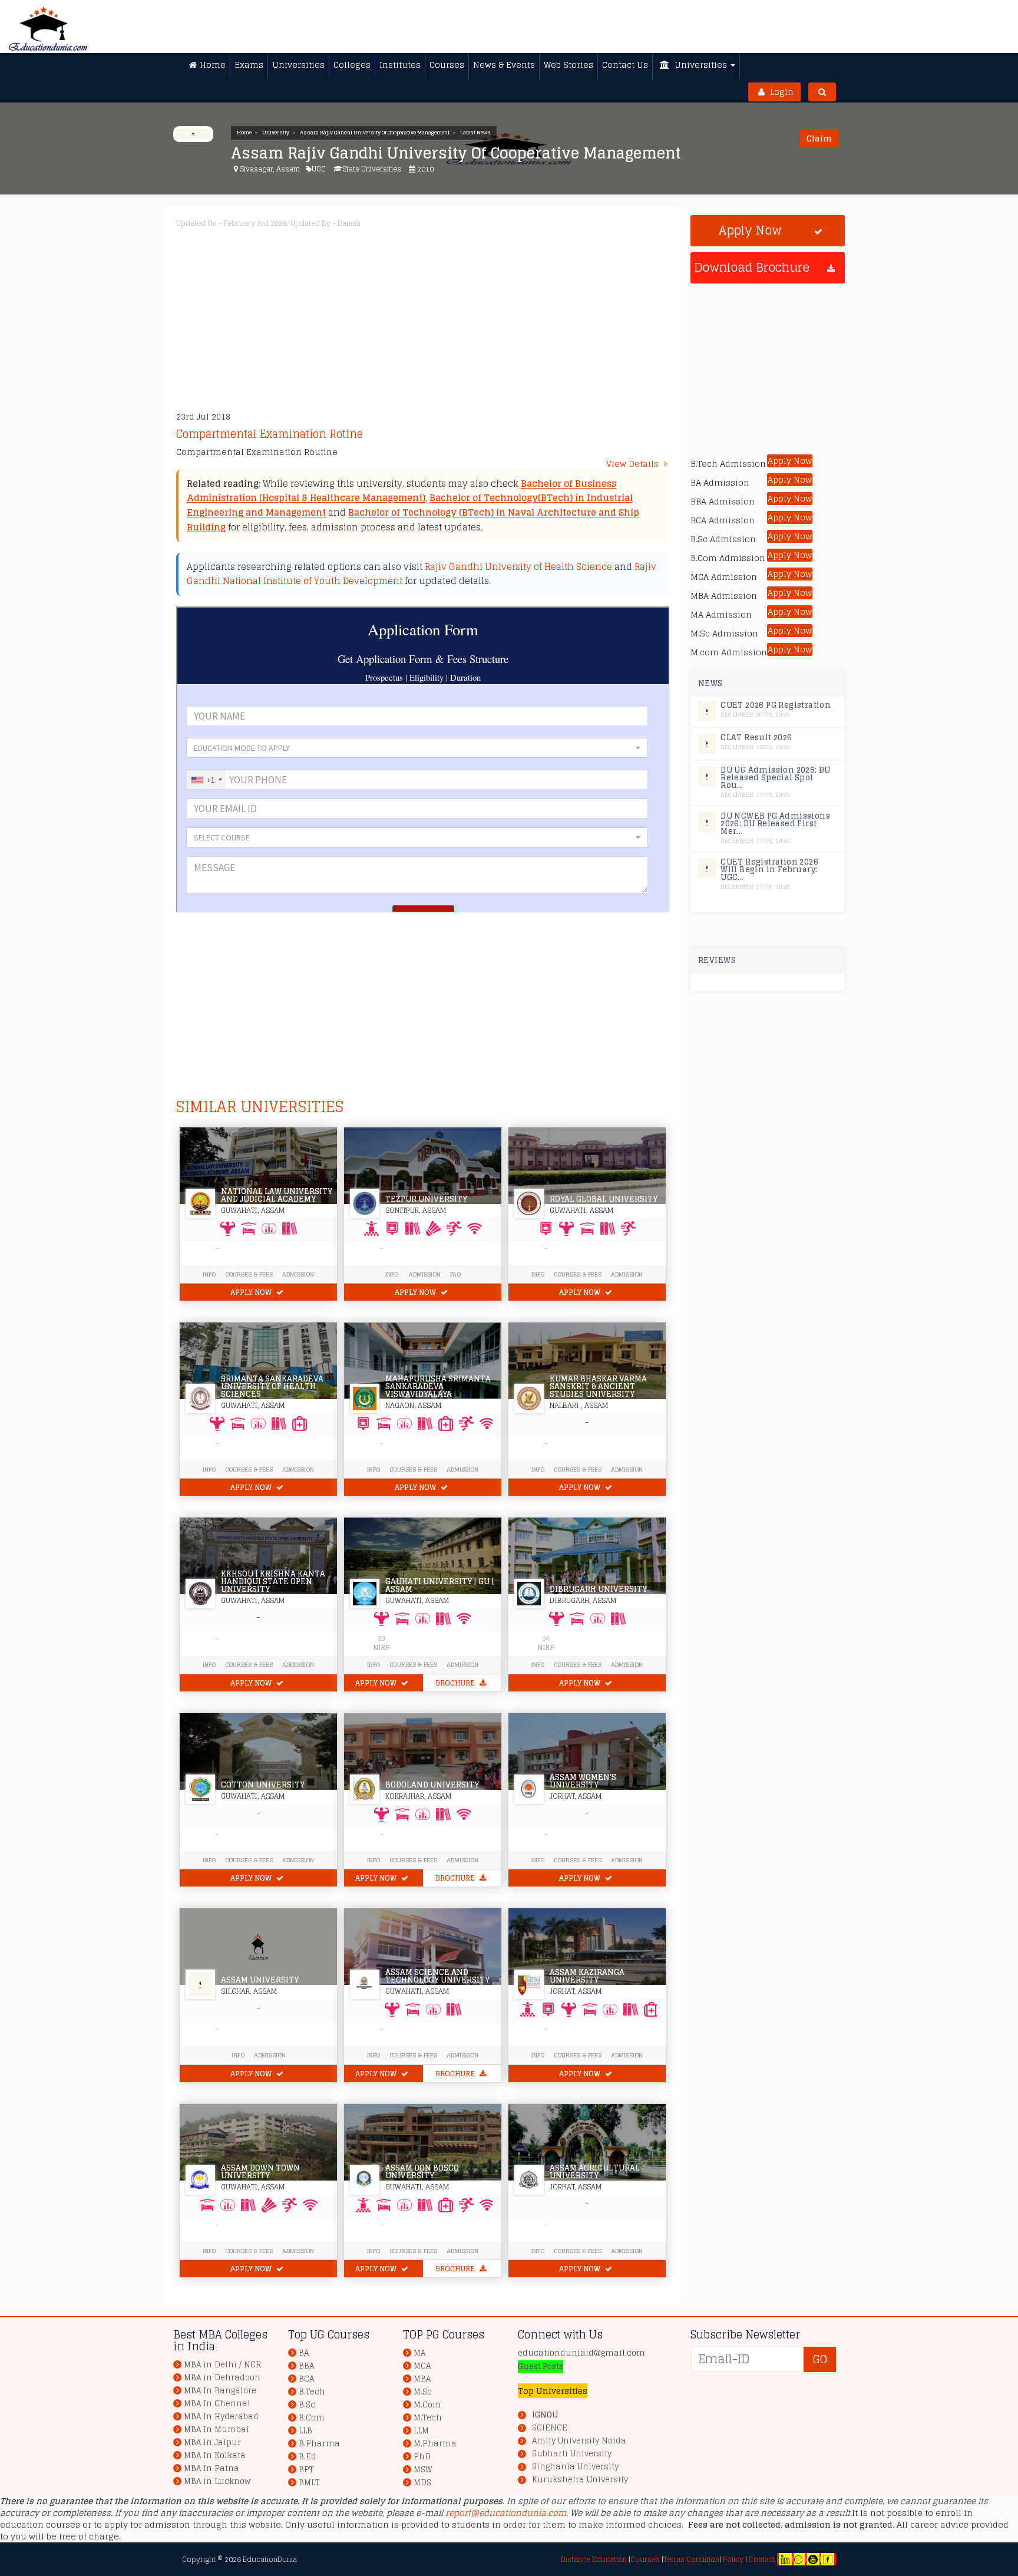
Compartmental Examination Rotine (270, 434)
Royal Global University (604, 1199)
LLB (305, 2431)
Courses (645, 2559)
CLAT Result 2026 (756, 738)
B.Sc (307, 2405)
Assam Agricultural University (595, 2172)
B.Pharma (319, 2444)
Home (244, 133)
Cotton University (263, 1785)
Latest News (475, 133)
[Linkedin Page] (785, 2559)
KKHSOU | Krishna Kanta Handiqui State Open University (273, 1581)
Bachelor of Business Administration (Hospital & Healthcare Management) (401, 491)
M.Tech (428, 2418)
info (209, 1274)
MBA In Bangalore (220, 2391)
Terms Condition (691, 2559)
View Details (634, 464)
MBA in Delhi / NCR (222, 2365)
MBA (422, 2379)
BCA (306, 2379)
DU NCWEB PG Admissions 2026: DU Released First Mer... (775, 824)
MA (419, 2353)
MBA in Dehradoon (222, 2378)
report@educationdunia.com (506, 2513)
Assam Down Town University (260, 2172)
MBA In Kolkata (215, 2455)
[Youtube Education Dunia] (813, 2559)
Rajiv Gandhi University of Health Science (518, 567)
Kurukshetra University (580, 2480)
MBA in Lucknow (217, 2481)
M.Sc (423, 2392)
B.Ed (308, 2457)
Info (538, 1469)
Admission (298, 1274)
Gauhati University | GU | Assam (440, 1585)
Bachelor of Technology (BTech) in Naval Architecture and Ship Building (413, 520)
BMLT (309, 2483)
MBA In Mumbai (217, 2430)
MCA (422, 2366)
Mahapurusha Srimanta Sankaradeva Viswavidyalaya (438, 1386)
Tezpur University (426, 1199)
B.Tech (312, 2392)
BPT (306, 2470)
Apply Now (252, 1292)
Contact (762, 2559)
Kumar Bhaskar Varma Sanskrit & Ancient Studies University (598, 1386)
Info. (392, 1274)
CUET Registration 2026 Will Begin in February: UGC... (769, 870)
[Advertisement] (530, 316)
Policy (732, 2559)
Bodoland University (432, 1785)
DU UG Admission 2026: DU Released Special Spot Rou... (776, 778)
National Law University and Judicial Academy (277, 1195)
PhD (422, 2457)
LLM (421, 2431)
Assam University (260, 1980)
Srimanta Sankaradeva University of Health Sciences (272, 1386)
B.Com (312, 2418)
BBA (306, 2366)
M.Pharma (435, 2444)
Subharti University (572, 2454)
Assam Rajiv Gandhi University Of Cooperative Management (375, 133)
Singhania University (575, 2467)
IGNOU (545, 2415)
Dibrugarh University (598, 1589)
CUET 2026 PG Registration (776, 705)
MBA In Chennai (217, 2404)
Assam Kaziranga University (587, 1976)
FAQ (455, 1274)
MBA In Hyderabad (221, 2417)
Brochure (456, 1683)
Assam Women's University (583, 1781)
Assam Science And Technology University (437, 1976)
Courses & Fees (249, 1274)
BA (304, 2353)
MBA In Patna (211, 2468)
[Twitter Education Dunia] (798, 2559)
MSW (423, 2470)
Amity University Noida (579, 2441)
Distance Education (594, 2559)
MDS (422, 2483)
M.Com (427, 2405)
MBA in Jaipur (212, 2443)
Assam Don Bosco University (422, 2172)
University (276, 133)
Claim (819, 138)
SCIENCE (550, 2428)
